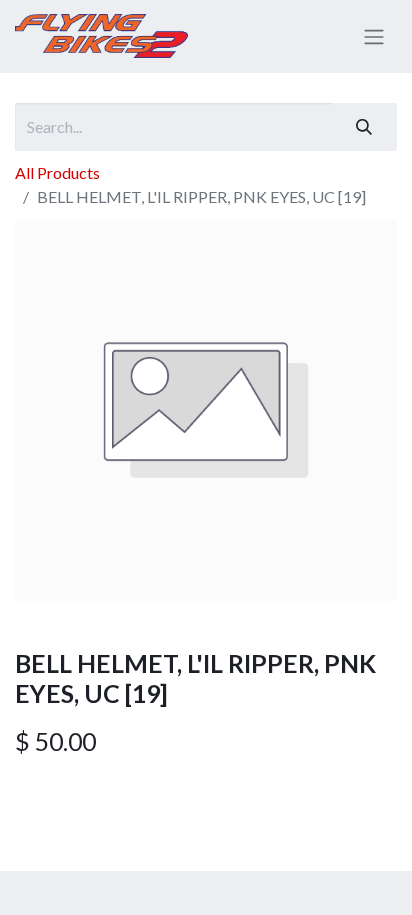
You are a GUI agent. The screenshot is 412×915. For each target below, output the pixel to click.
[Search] (364, 127)
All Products (57, 172)
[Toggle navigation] (374, 37)
